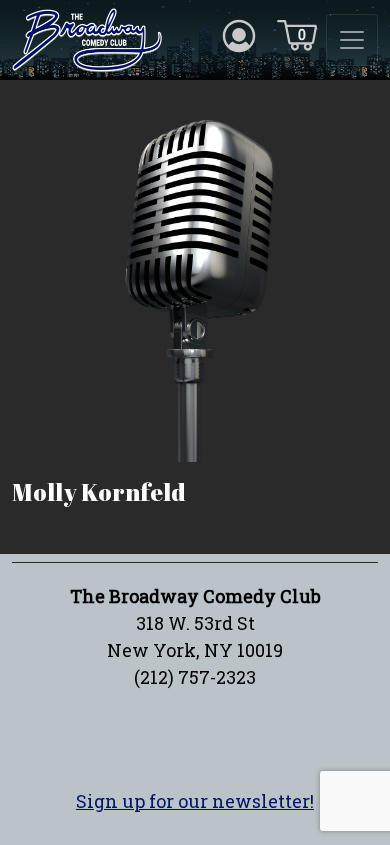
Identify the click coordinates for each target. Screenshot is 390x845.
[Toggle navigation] (352, 40)
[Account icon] (239, 34)
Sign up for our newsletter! (195, 801)
